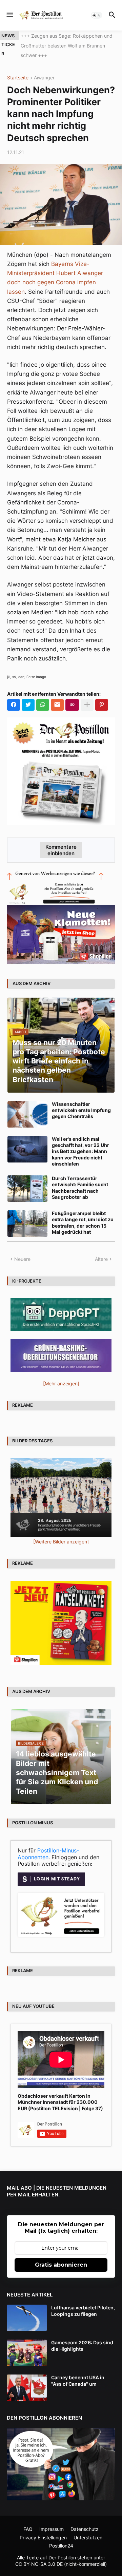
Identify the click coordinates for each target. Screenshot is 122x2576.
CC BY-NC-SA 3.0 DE (39, 2554)
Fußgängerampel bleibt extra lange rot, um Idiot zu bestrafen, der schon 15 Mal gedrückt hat (83, 1213)
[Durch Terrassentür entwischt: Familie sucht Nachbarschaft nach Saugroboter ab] (27, 1179)
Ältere (101, 1249)
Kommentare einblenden (61, 840)
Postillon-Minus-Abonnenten (48, 1844)
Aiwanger (44, 68)
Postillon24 (61, 2536)
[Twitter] (28, 695)
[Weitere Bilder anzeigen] (61, 1532)
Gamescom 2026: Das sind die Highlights (82, 2336)
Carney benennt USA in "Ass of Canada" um (78, 2371)
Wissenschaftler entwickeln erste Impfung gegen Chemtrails (81, 1100)
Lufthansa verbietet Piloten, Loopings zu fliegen (83, 2301)
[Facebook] (14, 695)
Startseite (18, 68)
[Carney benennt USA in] (27, 2378)
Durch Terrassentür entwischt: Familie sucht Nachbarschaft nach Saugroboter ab (80, 1178)
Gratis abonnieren (61, 2255)
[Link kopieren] (72, 695)
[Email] (57, 695)
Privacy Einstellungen (43, 2528)
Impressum (52, 2519)
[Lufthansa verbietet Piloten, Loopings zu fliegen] (27, 2308)
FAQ (28, 2519)
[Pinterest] (102, 695)
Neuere (22, 1249)
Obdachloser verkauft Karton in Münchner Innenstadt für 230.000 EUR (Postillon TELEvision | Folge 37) (60, 2092)
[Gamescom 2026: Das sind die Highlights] (27, 2343)
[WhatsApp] (43, 695)
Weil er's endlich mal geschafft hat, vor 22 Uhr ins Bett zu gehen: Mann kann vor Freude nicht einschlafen (80, 1141)
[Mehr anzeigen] (87, 695)
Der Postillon (62, 2548)
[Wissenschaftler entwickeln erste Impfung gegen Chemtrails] (27, 1104)
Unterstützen (88, 2528)
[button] (9, 15)
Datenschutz (85, 2519)
